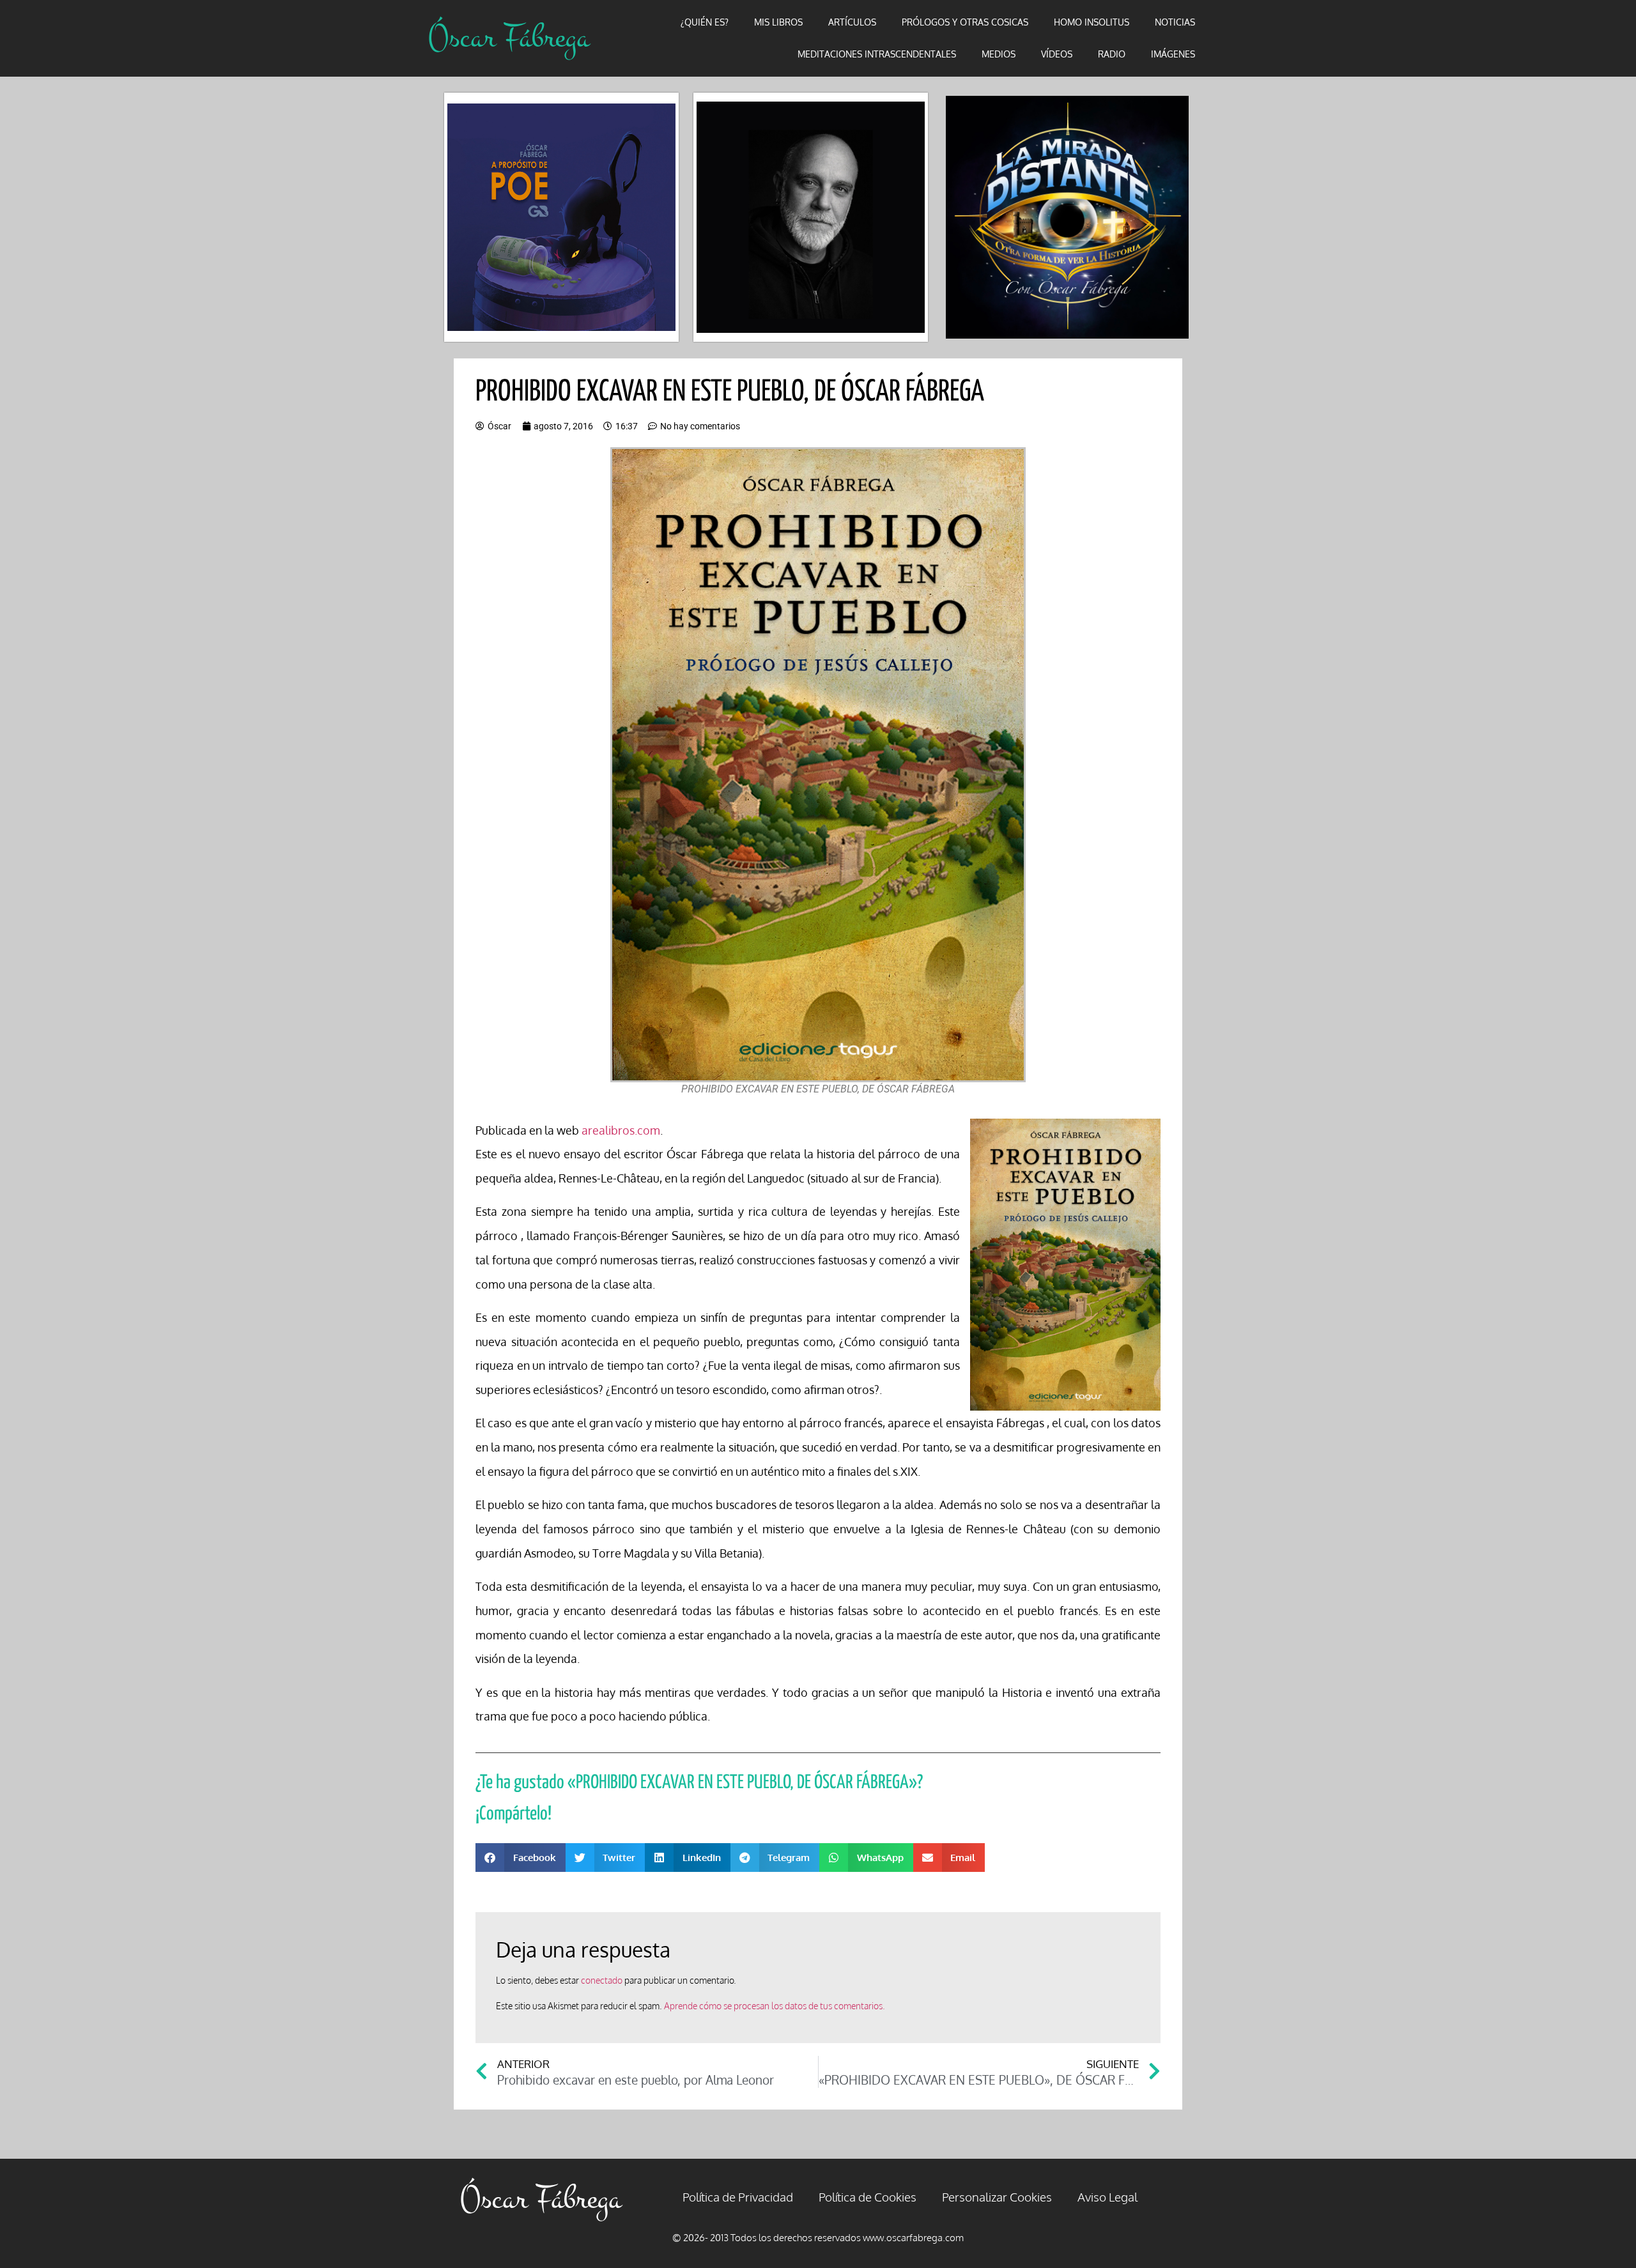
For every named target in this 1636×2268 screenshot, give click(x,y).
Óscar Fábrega (509, 38)
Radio (1112, 54)
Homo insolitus (1092, 22)
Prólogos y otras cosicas (965, 22)
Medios (999, 54)
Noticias (1175, 22)
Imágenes (1173, 54)
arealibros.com (621, 1130)
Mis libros (778, 22)
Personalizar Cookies (997, 2196)
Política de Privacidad (738, 2196)
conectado (602, 1980)
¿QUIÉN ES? (705, 22)
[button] (521, 1858)
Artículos (852, 22)
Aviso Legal (1107, 2196)
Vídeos (1057, 54)
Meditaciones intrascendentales (877, 54)
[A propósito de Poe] (561, 218)
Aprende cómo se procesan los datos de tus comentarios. (775, 2006)
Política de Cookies (868, 2196)
